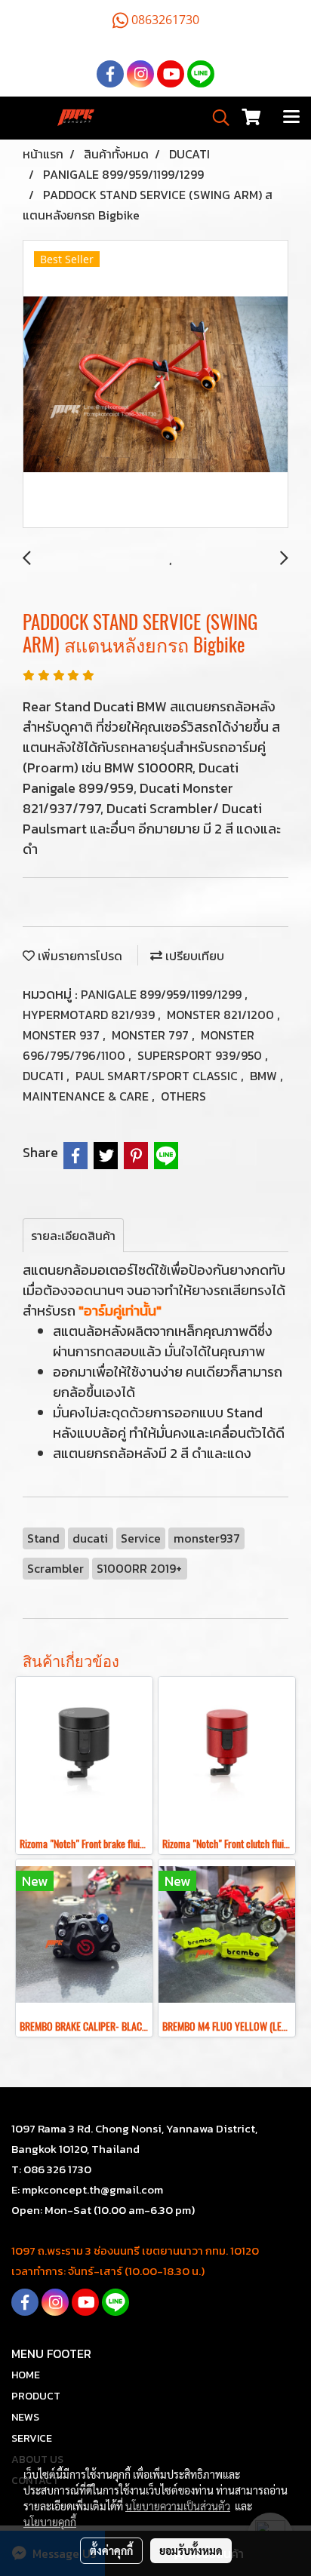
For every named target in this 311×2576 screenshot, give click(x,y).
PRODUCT (36, 2396)
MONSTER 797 (152, 1035)
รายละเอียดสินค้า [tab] (73, 1236)
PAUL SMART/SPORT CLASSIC (158, 1076)
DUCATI (45, 1076)
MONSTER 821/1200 (222, 1015)
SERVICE (32, 2438)
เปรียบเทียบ (193, 956)
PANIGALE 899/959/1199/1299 (163, 994)
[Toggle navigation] (291, 118)
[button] (216, 118)
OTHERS (183, 1096)
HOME (26, 2375)
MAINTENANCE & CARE (87, 1096)
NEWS (25, 2417)
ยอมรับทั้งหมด (191, 2550)
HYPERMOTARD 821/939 (90, 1015)
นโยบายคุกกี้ (50, 2522)
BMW (265, 1076)
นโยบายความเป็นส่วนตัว (178, 2506)
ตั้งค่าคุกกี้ (111, 2550)
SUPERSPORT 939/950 (201, 1055)
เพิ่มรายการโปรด (79, 956)
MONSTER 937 (63, 1035)
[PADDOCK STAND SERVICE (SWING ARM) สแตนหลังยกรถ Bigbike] (155, 385)
